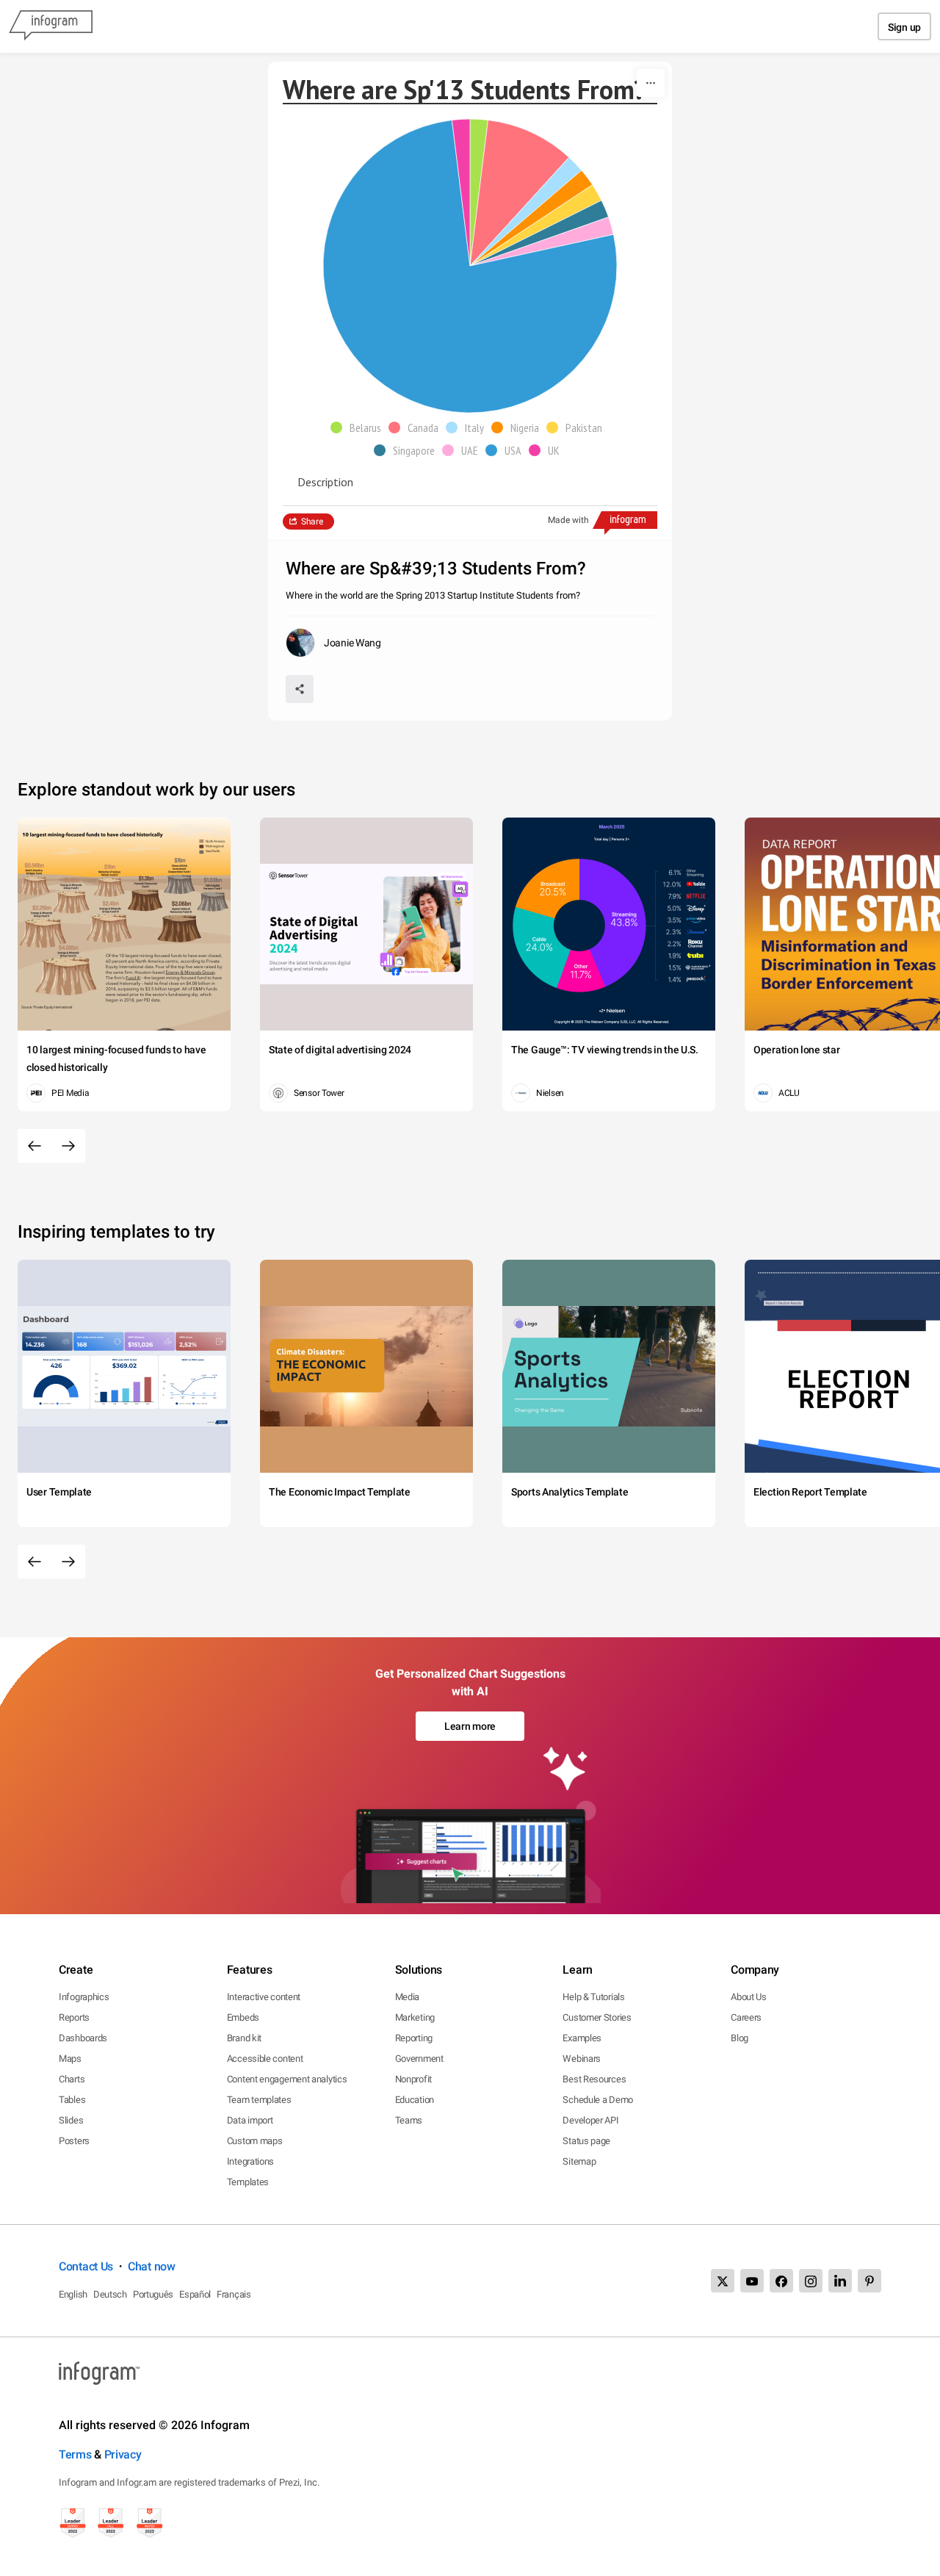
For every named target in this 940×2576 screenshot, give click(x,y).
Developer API (590, 2120)
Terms (75, 2454)
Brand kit (244, 2038)
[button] (359, 427)
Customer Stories (597, 2017)
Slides (71, 2120)
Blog (740, 2038)
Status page (586, 2141)
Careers (746, 2017)
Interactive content (264, 1997)
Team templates (259, 2100)
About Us (749, 1997)
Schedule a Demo (598, 2100)
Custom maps (255, 2141)
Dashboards (83, 2038)
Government (419, 2059)
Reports (74, 2017)
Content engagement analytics (287, 2079)
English (73, 2294)
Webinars (582, 2059)
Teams (409, 2120)
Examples (582, 2038)
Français (234, 2294)
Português (153, 2294)
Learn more (470, 1726)
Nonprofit (413, 2079)
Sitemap (579, 2161)
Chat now (152, 2266)
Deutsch (110, 2294)
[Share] (300, 689)
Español (195, 2294)
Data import (250, 2120)
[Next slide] (68, 1146)
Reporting (414, 2038)
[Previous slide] (35, 1146)
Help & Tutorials (593, 1997)
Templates (248, 2182)
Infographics (84, 1997)
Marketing (415, 2017)
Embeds (243, 2017)
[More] (651, 83)
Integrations (250, 2161)
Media (408, 1997)
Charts (72, 2079)
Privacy (123, 2454)
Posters (74, 2141)
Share (312, 522)
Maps (70, 2059)
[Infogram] (51, 26)
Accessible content (265, 2059)
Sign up (904, 27)
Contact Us (86, 2266)
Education (415, 2100)
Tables (72, 2100)
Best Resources (594, 2079)
